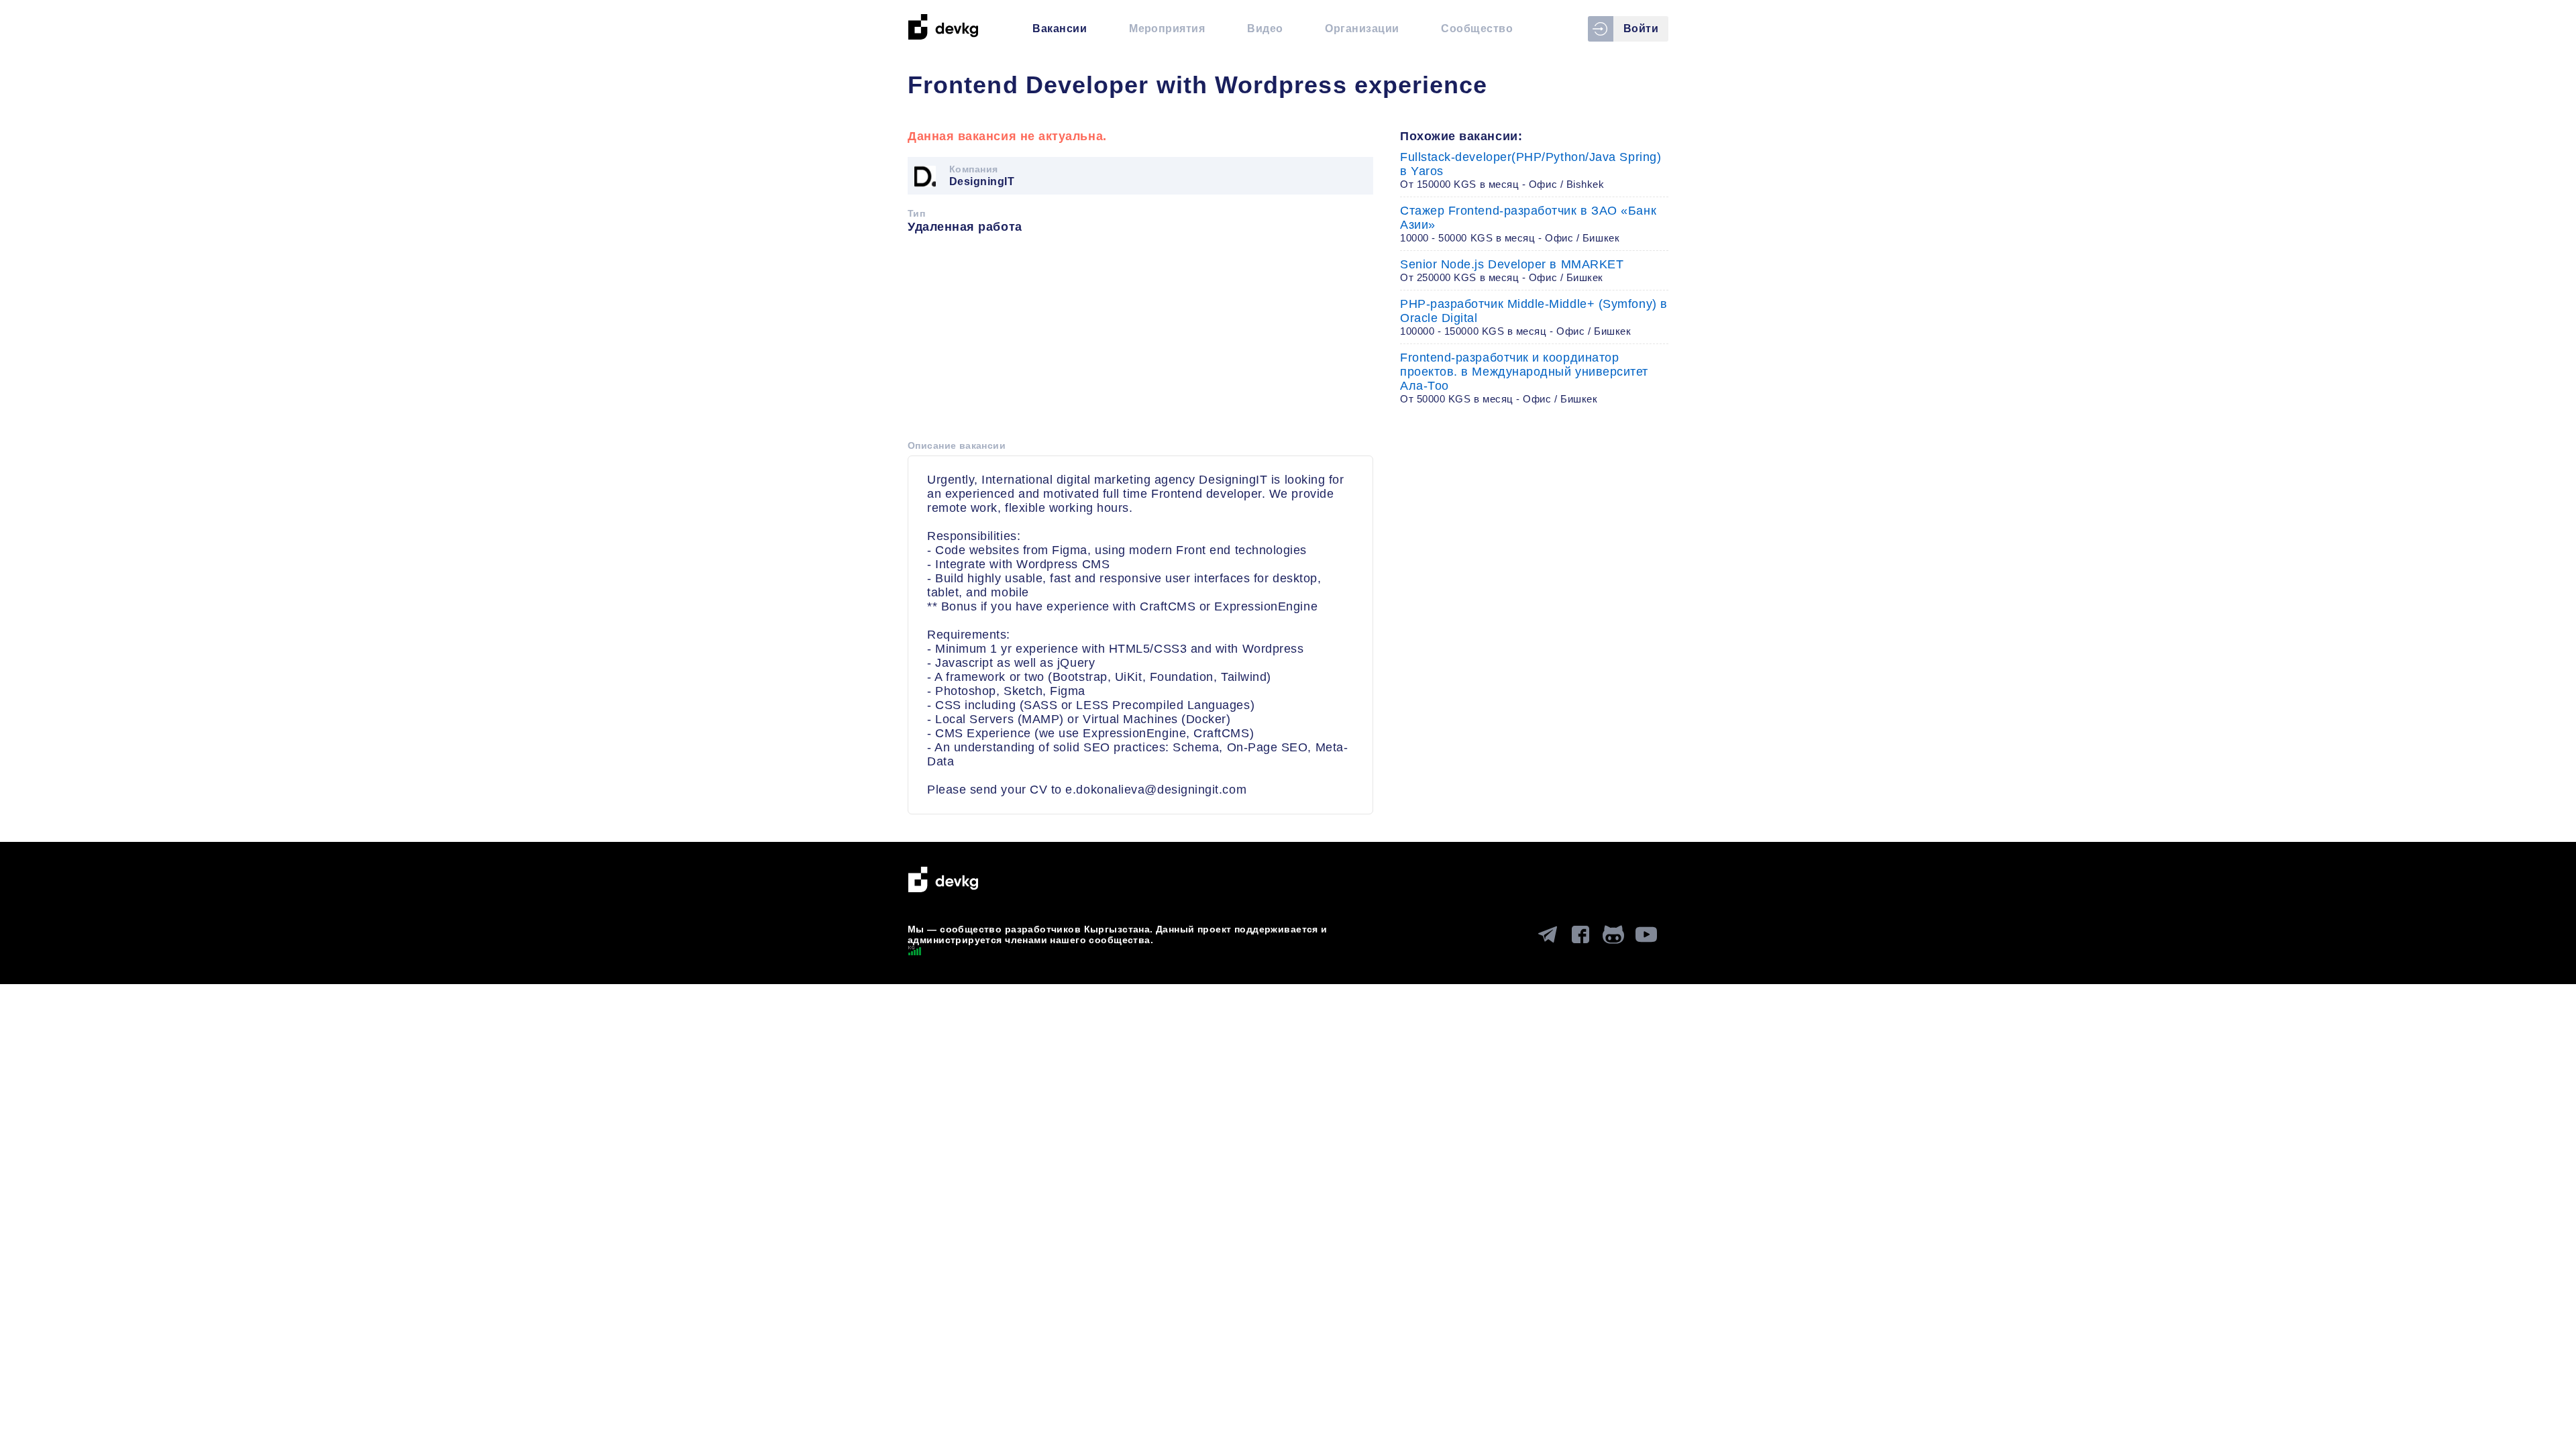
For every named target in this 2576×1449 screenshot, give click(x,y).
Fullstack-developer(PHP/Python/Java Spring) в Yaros (1531, 170)
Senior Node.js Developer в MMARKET (1512, 270)
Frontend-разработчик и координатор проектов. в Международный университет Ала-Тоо (1524, 378)
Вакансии (1060, 29)
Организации (1362, 29)
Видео (1265, 29)
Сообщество (1477, 29)
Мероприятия (1167, 29)
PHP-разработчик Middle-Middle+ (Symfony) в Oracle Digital (1534, 317)
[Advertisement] (1140, 341)
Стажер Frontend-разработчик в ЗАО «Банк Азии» (1528, 224)
